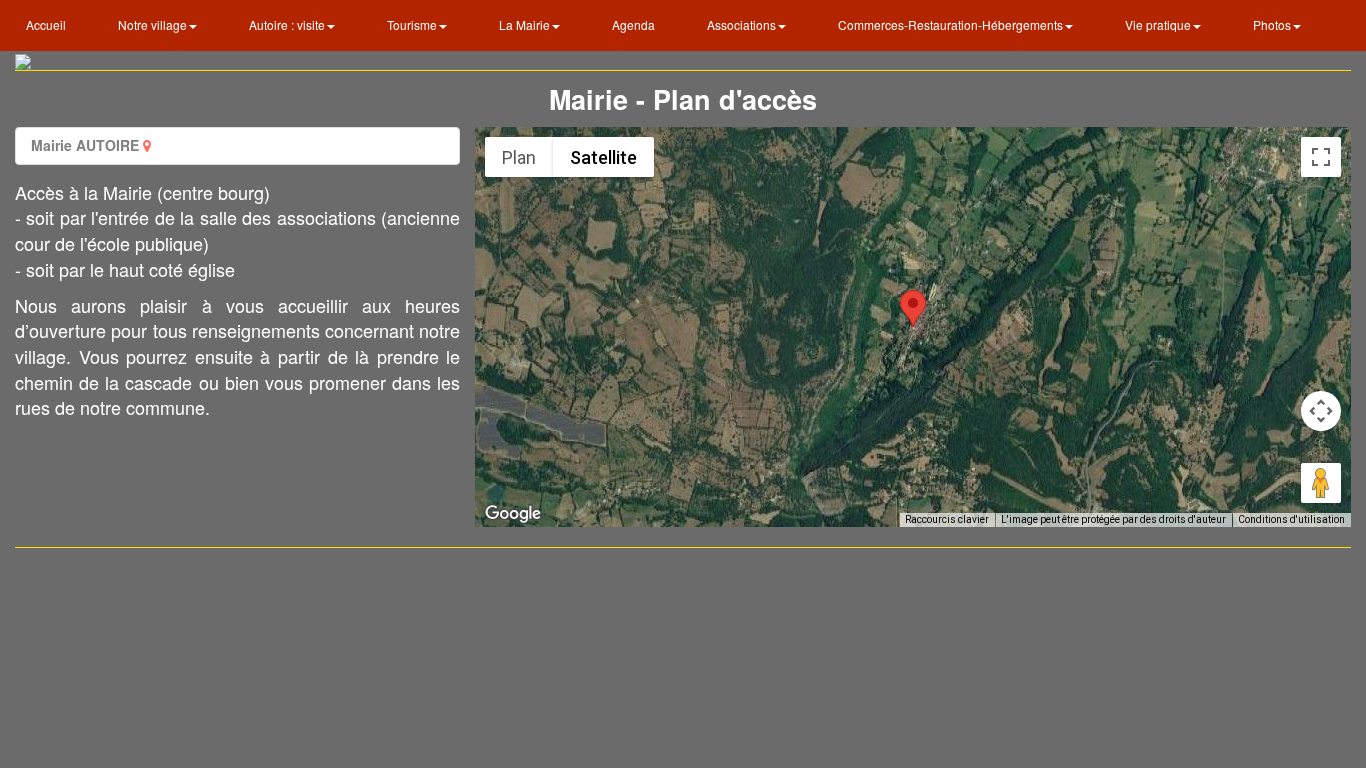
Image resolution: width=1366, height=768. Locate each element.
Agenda (633, 24)
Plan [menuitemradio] (519, 157)
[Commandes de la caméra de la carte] (1321, 411)
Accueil (46, 24)
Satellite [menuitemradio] (603, 157)
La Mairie (526, 24)
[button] (913, 308)
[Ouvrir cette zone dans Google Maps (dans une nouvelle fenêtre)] (513, 514)
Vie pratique (1159, 24)
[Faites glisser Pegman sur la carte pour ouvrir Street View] (1321, 483)
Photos (1273, 24)
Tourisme (413, 24)
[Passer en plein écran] (1321, 157)
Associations (743, 24)
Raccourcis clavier (947, 519)
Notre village (154, 24)
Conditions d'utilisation (1291, 519)
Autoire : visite (288, 24)
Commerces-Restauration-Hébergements (952, 24)
